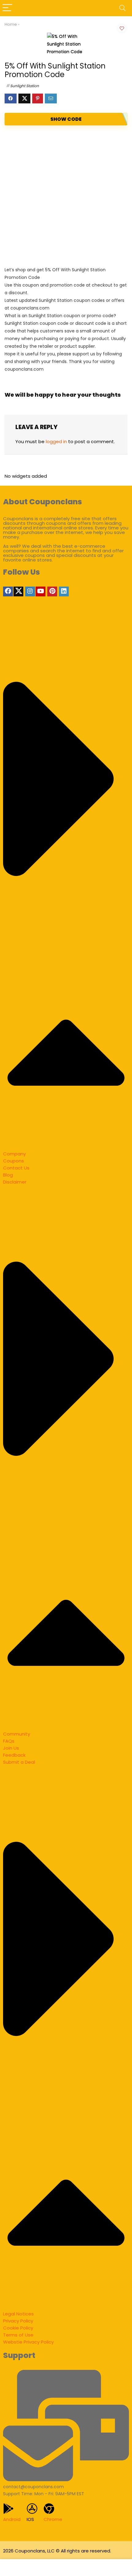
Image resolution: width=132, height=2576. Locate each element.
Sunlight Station (25, 86)
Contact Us (16, 1168)
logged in (56, 441)
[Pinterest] (52, 591)
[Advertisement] (66, 196)
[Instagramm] (30, 591)
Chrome (53, 2519)
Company (14, 1154)
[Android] (8, 2509)
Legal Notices (18, 2314)
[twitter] (18, 591)
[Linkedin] (64, 591)
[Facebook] (8, 591)
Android (12, 2519)
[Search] (122, 8)
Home (11, 24)
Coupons (14, 1161)
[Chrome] (49, 2509)
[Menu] (7, 8)
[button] (66, 884)
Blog (8, 1175)
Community (17, 1734)
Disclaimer (15, 1182)
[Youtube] (41, 591)
